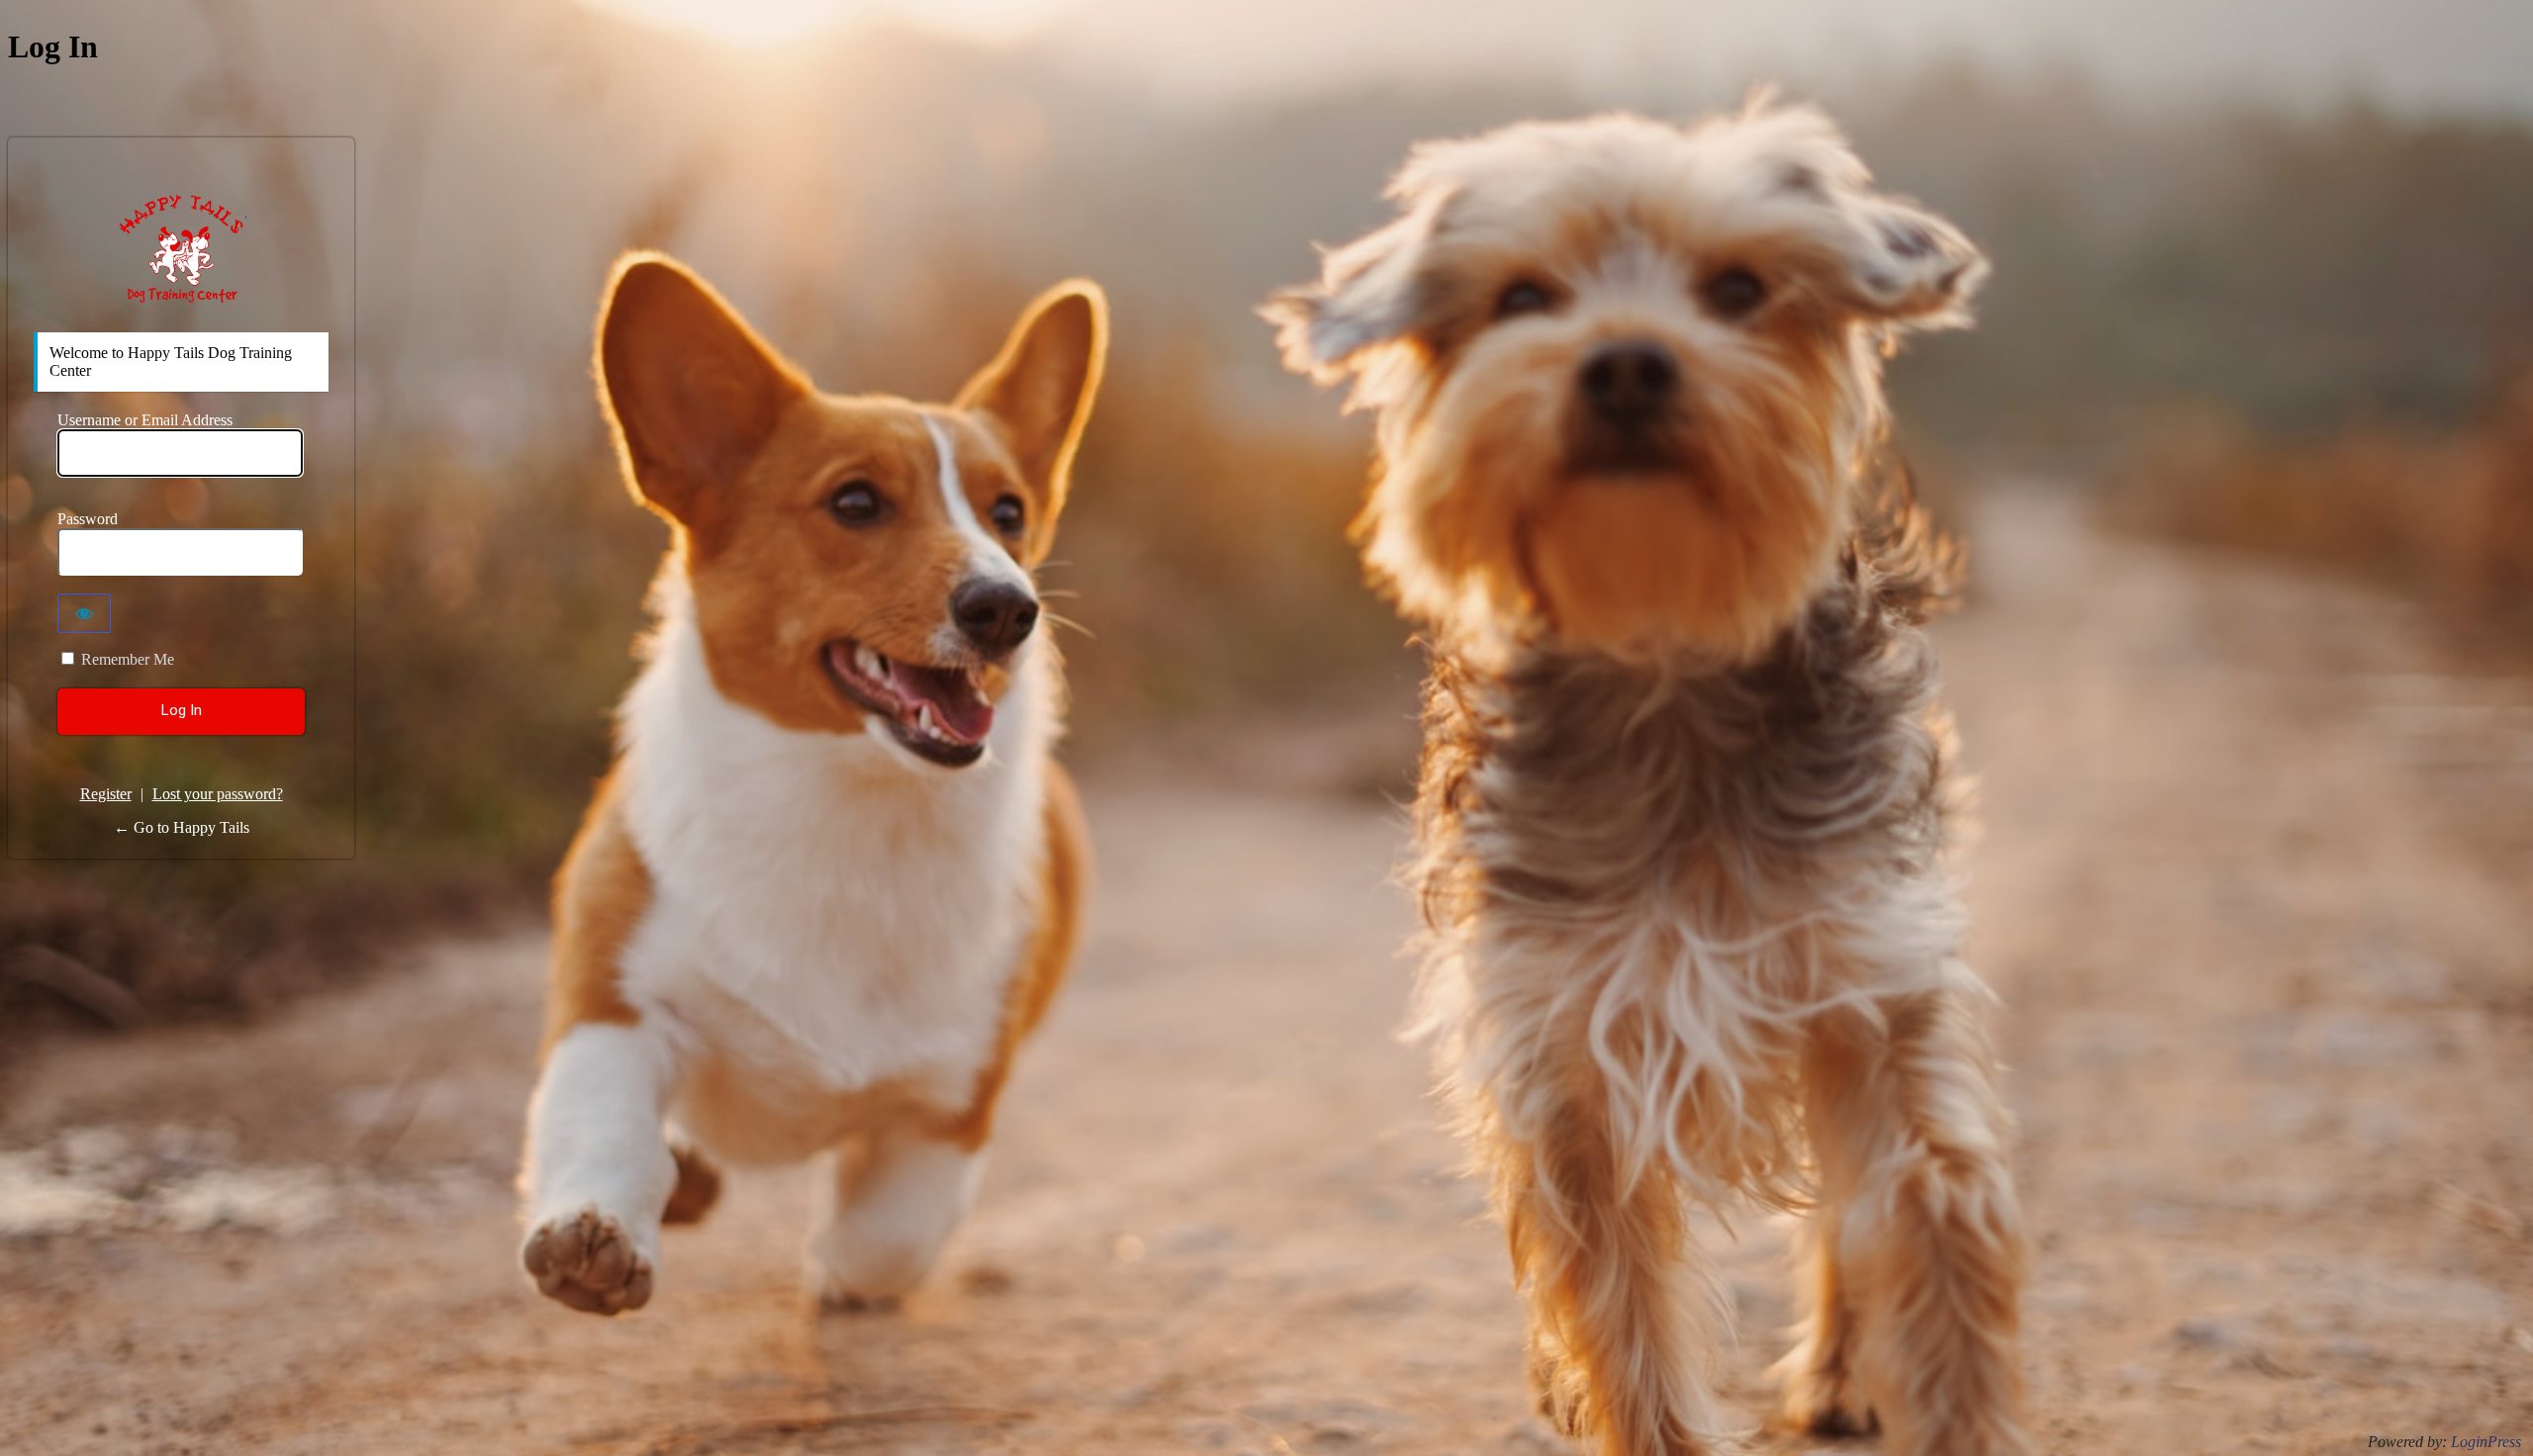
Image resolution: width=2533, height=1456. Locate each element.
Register (106, 794)
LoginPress (2486, 1442)
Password (88, 519)
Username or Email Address (145, 420)
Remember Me (128, 659)
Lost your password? (218, 794)
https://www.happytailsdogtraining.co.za (182, 248)
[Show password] (84, 613)
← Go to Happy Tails (182, 827)
